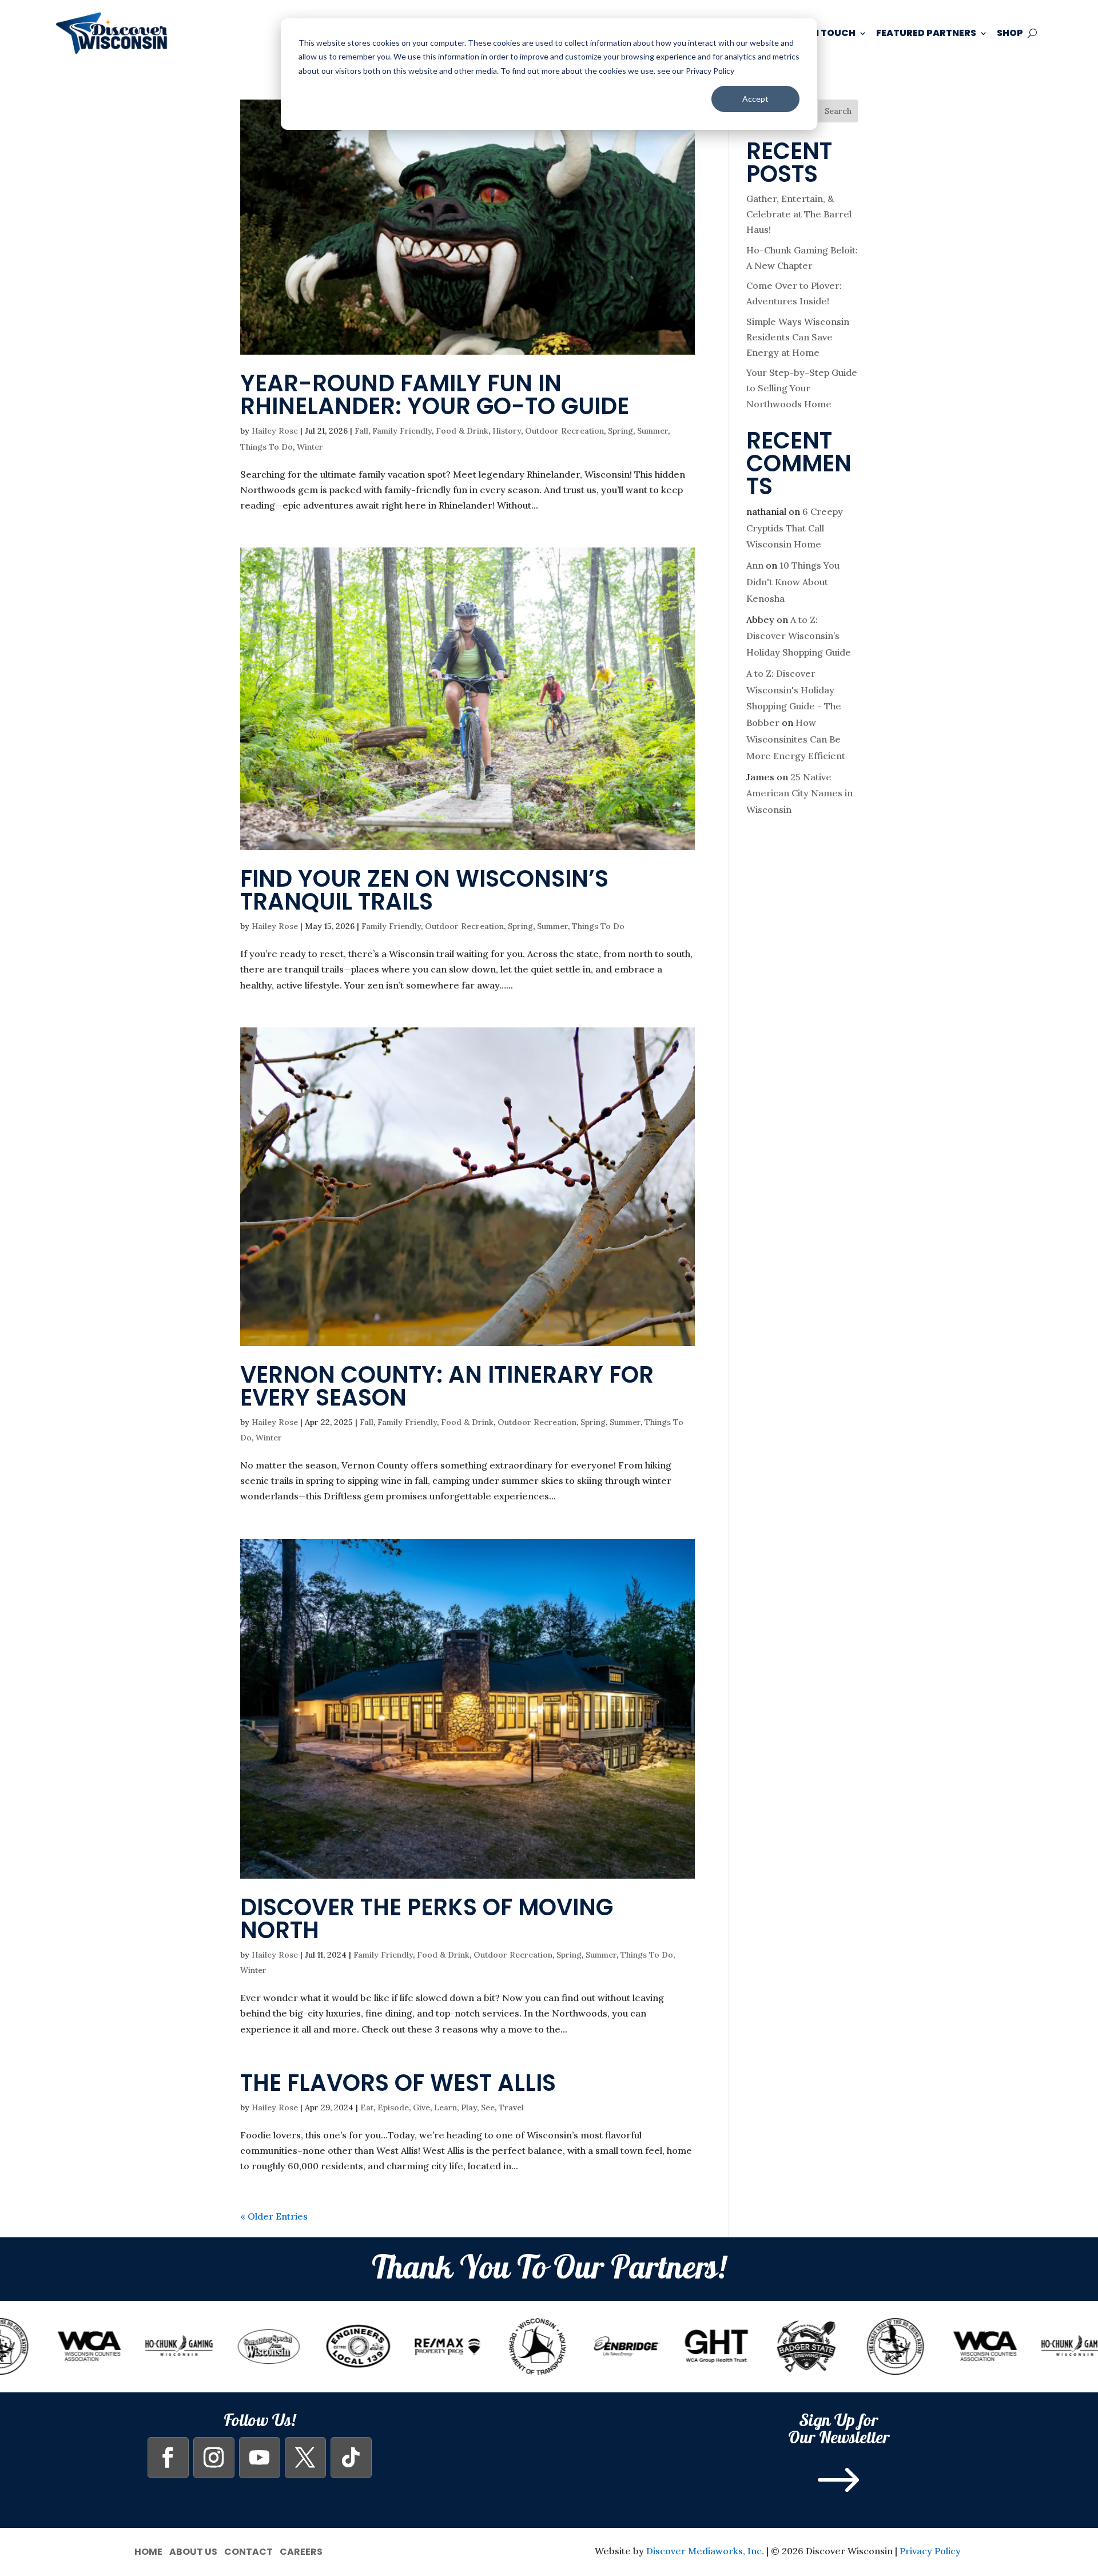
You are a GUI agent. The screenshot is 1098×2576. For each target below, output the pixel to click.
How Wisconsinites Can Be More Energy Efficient (796, 739)
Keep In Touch (820, 33)
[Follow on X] (305, 2458)
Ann (755, 565)
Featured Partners (926, 33)
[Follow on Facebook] (168, 2458)
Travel (511, 2107)
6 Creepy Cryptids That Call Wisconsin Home (795, 528)
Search (838, 111)
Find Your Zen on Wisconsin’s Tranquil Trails (424, 890)
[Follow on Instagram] (214, 2458)
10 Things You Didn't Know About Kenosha (793, 582)
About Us (193, 2551)
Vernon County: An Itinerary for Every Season (447, 1386)
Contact (248, 2551)
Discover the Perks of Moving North (427, 1919)
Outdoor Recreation (564, 431)
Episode (393, 2107)
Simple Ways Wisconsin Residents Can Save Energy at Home (798, 337)
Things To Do (266, 447)
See (488, 2107)
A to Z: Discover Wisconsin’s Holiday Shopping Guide (799, 636)
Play (469, 2107)
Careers (301, 2551)
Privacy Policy (930, 2551)
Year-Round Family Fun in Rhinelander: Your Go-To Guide (435, 395)
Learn (445, 2107)
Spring (620, 431)
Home (148, 2551)
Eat (367, 2107)
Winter (310, 447)
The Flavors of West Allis (398, 2083)
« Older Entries (274, 2216)
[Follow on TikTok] (351, 2458)
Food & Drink (462, 431)
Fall (361, 431)
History (507, 431)
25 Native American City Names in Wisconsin (799, 793)
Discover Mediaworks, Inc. (705, 2551)
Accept (755, 99)
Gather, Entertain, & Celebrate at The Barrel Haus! (799, 214)
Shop (1010, 33)
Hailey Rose (275, 431)
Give (421, 2107)
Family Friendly (402, 431)
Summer (653, 431)
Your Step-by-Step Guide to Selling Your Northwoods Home (802, 388)
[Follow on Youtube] (260, 2458)
